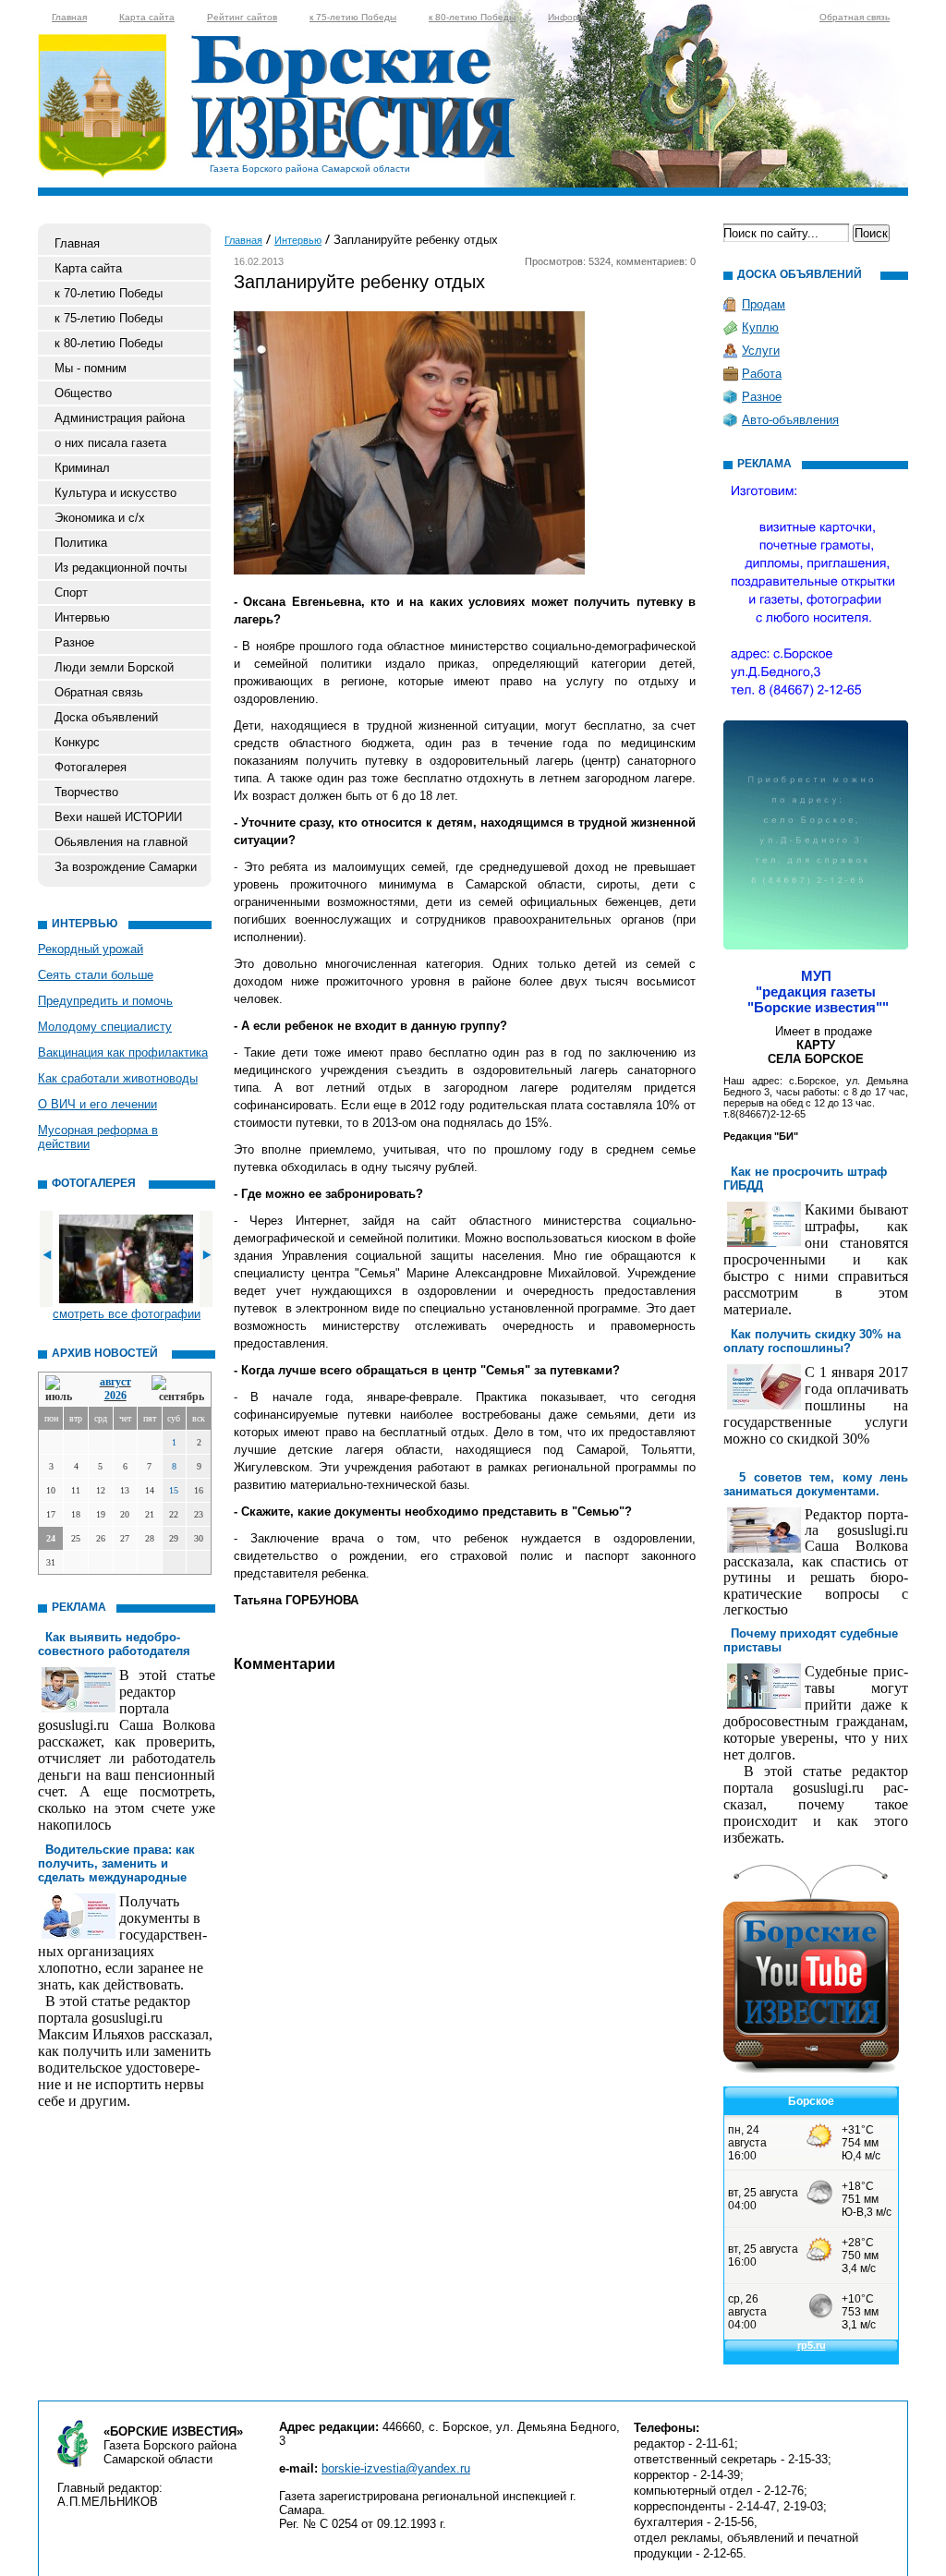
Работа (762, 374)
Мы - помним (91, 368)
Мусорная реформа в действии (98, 1137)
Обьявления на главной (121, 842)
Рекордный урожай (91, 949)
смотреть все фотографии (127, 1314)
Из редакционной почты (121, 568)
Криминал (82, 468)
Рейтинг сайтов (242, 17)
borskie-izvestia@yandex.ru (396, 2468)
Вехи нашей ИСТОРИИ (118, 817)
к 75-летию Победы (353, 17)
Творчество (86, 792)
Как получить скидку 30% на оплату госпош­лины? (812, 1341)
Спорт (71, 593)
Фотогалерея (91, 767)
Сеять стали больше (96, 975)
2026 (115, 1396)
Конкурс (77, 742)
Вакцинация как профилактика (123, 1052)
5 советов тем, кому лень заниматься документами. (816, 1484)
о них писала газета (110, 443)
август (115, 1382)
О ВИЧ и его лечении (97, 1104)
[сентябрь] (178, 1390)
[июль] (62, 1390)
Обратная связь (855, 17)
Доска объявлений (106, 717)
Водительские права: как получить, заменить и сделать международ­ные (116, 1863)
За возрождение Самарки (126, 867)
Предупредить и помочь (105, 1001)
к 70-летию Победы (109, 293)
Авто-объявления (790, 420)
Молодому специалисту (105, 1027)
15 (174, 1490)
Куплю (760, 327)
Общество (83, 393)
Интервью (82, 617)
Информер (572, 17)
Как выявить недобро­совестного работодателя (114, 1644)
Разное (74, 642)
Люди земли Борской (114, 667)
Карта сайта (147, 17)
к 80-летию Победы (472, 17)
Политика (81, 543)
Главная (69, 17)
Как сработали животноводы (118, 1078)
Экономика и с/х (100, 518)
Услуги (761, 351)
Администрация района (120, 418)
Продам (764, 304)
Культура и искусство (115, 493)
